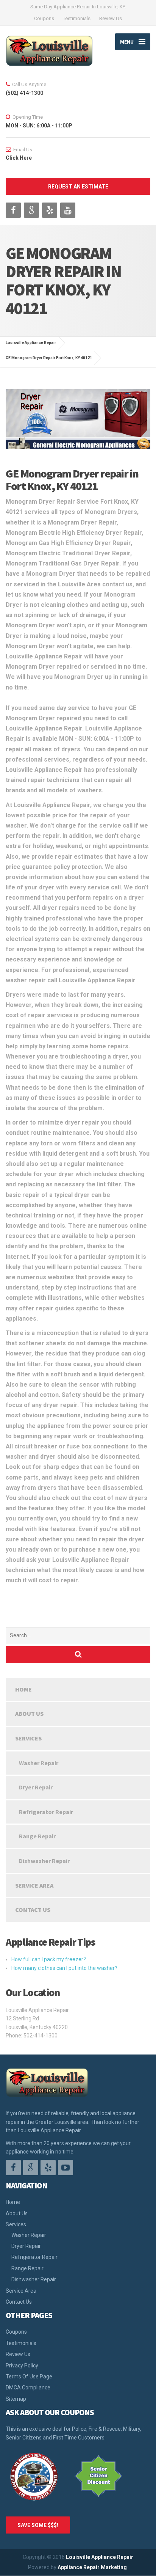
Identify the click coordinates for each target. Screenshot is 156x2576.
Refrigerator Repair (46, 1812)
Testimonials (77, 18)
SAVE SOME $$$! (38, 2525)
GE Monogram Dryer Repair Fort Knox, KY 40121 (49, 358)
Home (23, 1689)
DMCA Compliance (28, 2388)
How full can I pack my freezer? (49, 1959)
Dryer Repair (36, 1787)
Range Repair (37, 1836)
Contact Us (33, 1910)
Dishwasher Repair (44, 1861)
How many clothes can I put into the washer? (64, 1968)
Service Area (34, 1885)
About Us (29, 1714)
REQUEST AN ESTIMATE (78, 187)
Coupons (44, 18)
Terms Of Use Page (29, 2377)
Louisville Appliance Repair (100, 2557)
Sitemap (16, 2399)
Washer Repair (39, 1763)
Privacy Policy (22, 2366)
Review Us (111, 18)
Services (28, 1738)
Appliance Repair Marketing (92, 2567)
